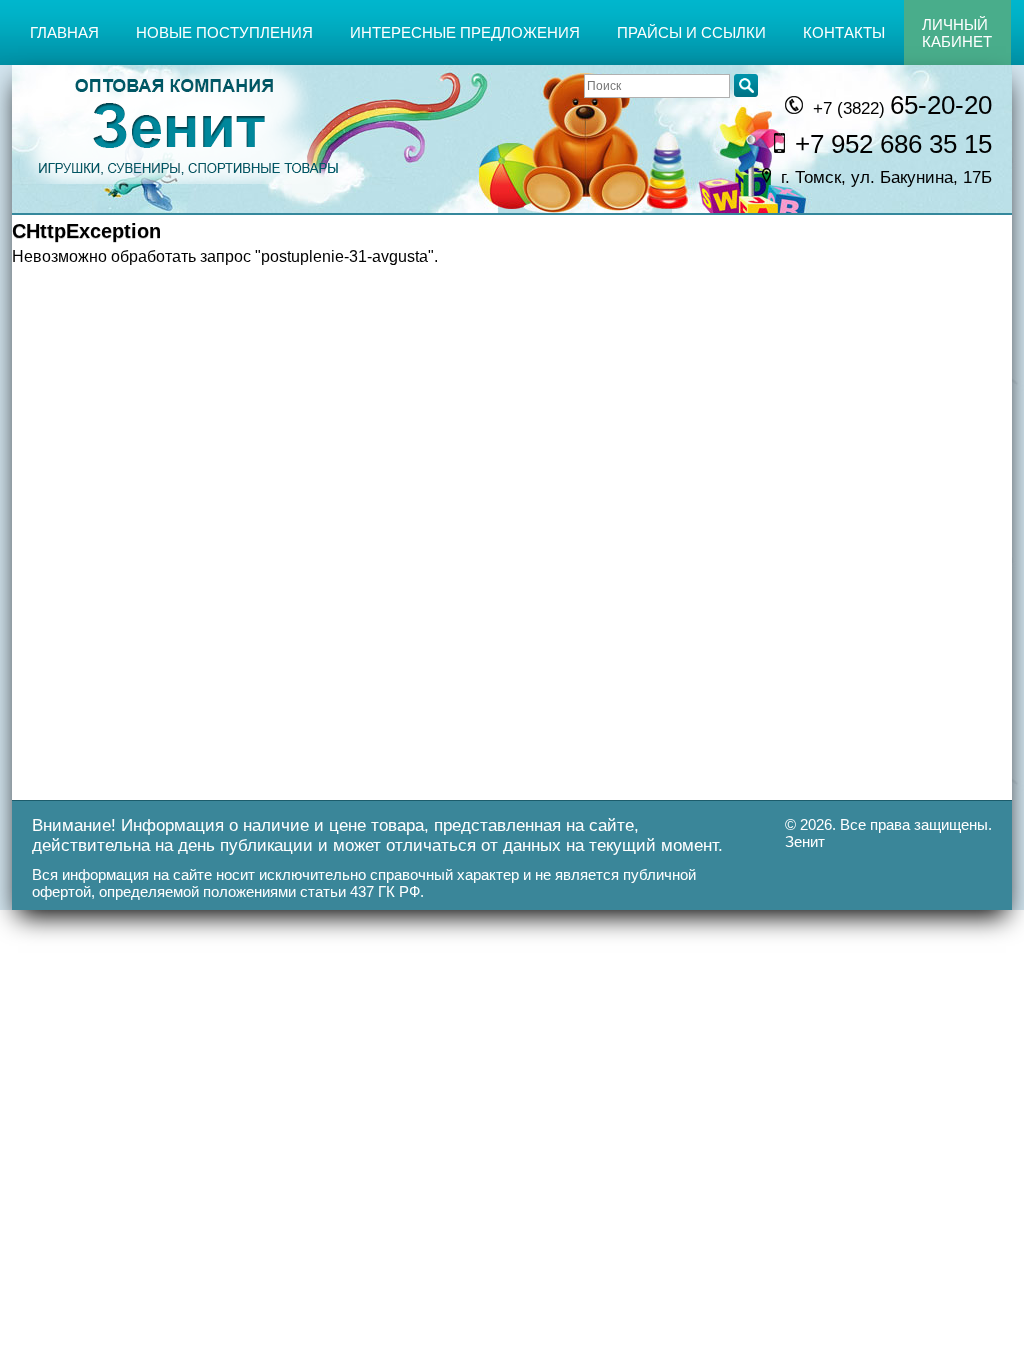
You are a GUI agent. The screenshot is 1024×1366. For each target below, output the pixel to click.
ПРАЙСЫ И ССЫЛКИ (691, 32)
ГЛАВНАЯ (64, 32)
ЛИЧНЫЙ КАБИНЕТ (957, 33)
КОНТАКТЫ (844, 32)
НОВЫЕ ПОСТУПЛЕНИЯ (224, 32)
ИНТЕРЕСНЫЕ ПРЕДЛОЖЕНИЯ (465, 32)
